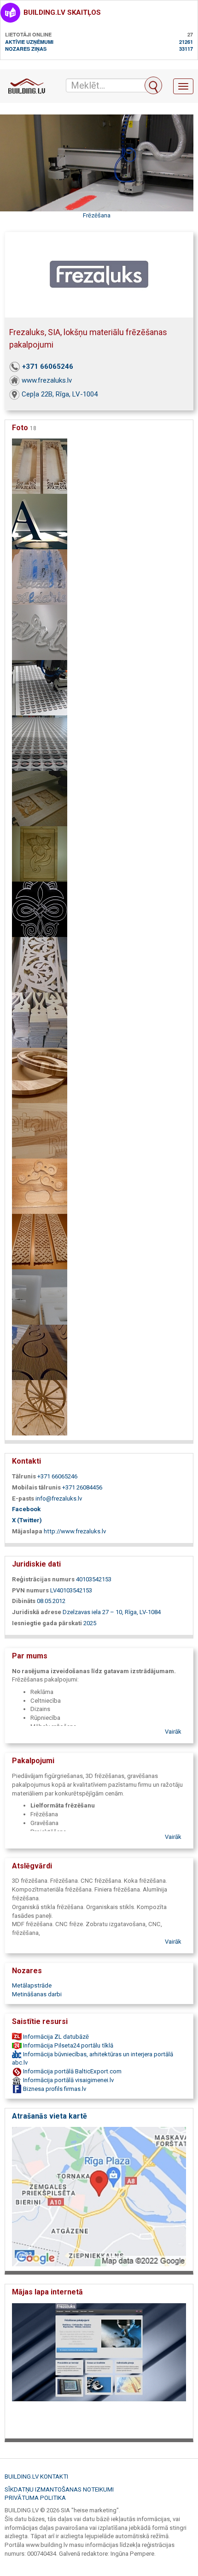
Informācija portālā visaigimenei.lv (68, 2080)
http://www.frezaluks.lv (75, 1531)
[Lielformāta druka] (40, 688)
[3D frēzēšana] (40, 854)
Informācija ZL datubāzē (55, 2037)
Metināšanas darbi (37, 1994)
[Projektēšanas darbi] (40, 909)
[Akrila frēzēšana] (40, 521)
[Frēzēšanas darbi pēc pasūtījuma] (40, 798)
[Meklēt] (153, 85)
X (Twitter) (27, 1520)
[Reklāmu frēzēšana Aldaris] (40, 632)
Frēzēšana (97, 215)
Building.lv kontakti (36, 2477)
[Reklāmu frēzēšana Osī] (40, 1131)
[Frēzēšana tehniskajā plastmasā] (40, 1297)
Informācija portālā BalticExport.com (72, 2071)
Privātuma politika (35, 2498)
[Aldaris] (40, 577)
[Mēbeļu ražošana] (40, 1352)
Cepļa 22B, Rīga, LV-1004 (60, 394)
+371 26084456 (82, 1487)
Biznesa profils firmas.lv (54, 2089)
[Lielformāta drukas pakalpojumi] (40, 743)
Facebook (26, 1509)
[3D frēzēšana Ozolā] (40, 1186)
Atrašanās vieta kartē (49, 2116)
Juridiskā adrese (37, 1612)
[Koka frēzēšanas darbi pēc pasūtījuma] (40, 964)
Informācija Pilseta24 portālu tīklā (67, 2045)
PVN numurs (30, 1590)
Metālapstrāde (32, 1985)
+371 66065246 (48, 366)
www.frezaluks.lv (47, 380)
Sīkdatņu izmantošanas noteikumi (59, 2489)
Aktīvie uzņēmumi (29, 42)
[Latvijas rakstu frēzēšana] (40, 1241)
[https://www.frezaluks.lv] (99, 2368)
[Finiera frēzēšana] (40, 1408)
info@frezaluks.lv (59, 1498)
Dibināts (24, 1601)
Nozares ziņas (26, 49)
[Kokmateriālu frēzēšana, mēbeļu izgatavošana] (40, 466)
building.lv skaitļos (62, 12)
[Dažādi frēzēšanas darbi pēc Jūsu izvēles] (40, 1020)
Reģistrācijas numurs (43, 1579)
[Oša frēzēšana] (40, 1075)
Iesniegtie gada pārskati (47, 1623)
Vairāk (173, 1732)
